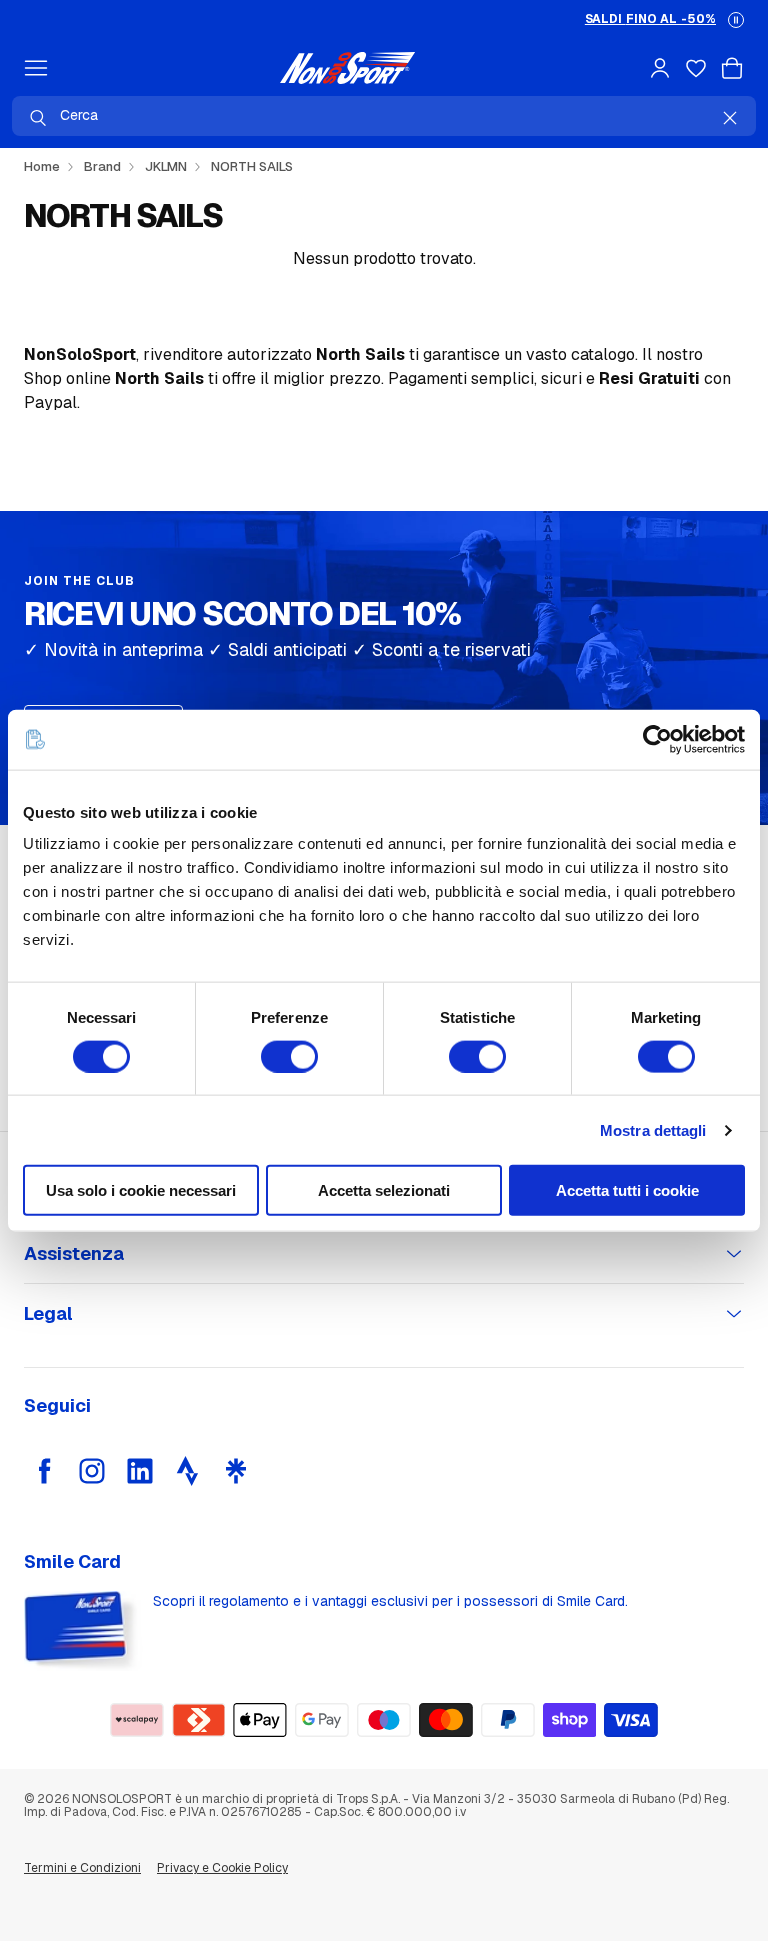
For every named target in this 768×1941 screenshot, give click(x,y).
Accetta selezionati (384, 1190)
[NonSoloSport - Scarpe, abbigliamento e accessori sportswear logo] (347, 68)
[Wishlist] (696, 68)
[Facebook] (44, 1471)
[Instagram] (92, 1471)
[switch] (289, 1056)
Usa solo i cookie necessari (141, 1190)
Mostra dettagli (653, 1129)
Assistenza (74, 1253)
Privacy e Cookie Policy (222, 1868)
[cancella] (730, 118)
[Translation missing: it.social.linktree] (236, 1471)
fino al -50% (650, 19)
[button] (736, 20)
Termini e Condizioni (82, 1868)
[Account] (660, 68)
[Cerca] (38, 118)
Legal (48, 1313)
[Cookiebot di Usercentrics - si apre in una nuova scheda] (657, 739)
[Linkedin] (140, 1471)
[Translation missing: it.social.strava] (188, 1471)
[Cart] (732, 68)
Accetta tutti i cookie (627, 1190)
